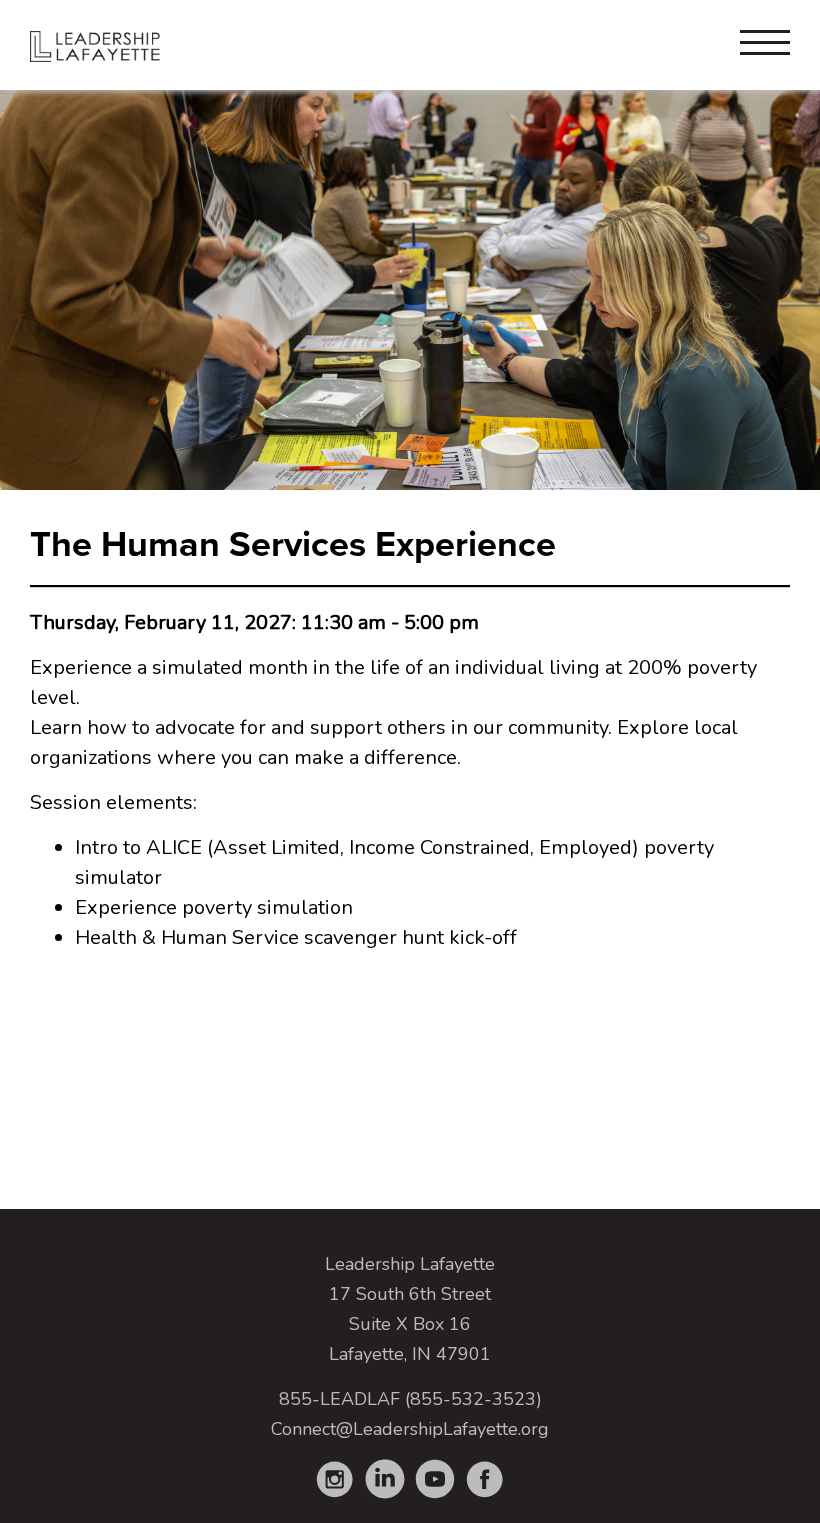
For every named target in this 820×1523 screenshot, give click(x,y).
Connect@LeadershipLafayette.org (410, 1429)
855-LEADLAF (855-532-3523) (410, 1399)
